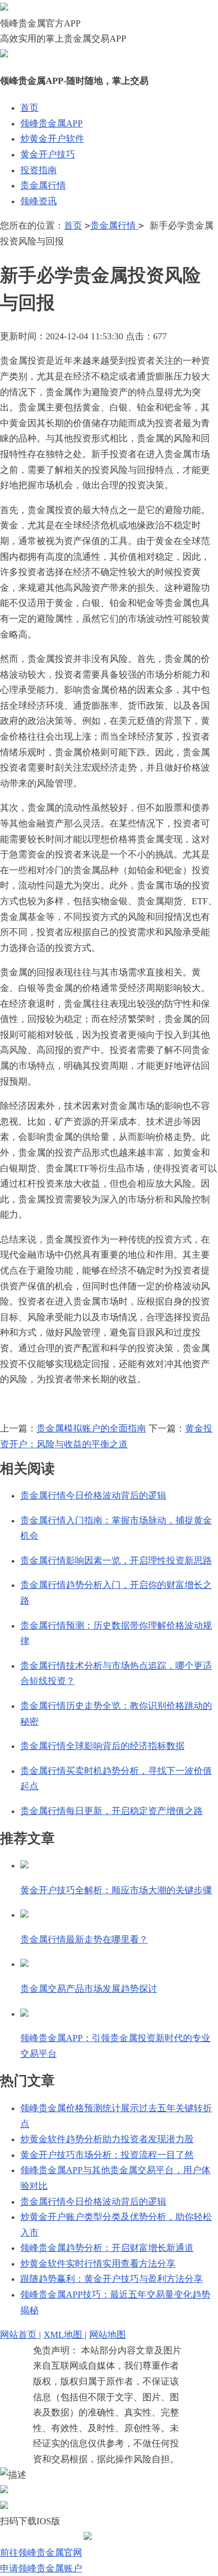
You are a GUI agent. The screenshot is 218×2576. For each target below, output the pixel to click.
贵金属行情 (43, 185)
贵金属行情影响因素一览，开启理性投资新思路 (116, 1561)
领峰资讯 (39, 201)
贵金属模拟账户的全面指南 (91, 1428)
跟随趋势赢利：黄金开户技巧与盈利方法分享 (112, 2279)
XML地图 (64, 2335)
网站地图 (107, 2335)
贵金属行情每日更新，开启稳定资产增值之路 (112, 1811)
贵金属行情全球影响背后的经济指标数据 (102, 1746)
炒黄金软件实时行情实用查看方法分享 (98, 2264)
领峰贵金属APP (51, 123)
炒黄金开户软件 (52, 139)
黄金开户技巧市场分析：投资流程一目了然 (107, 2155)
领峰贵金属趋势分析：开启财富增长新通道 (107, 2248)
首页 (29, 108)
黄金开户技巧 (48, 154)
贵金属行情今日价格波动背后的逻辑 (93, 1496)
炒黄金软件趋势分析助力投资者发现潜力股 (107, 2139)
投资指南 (39, 170)
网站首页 (20, 2335)
